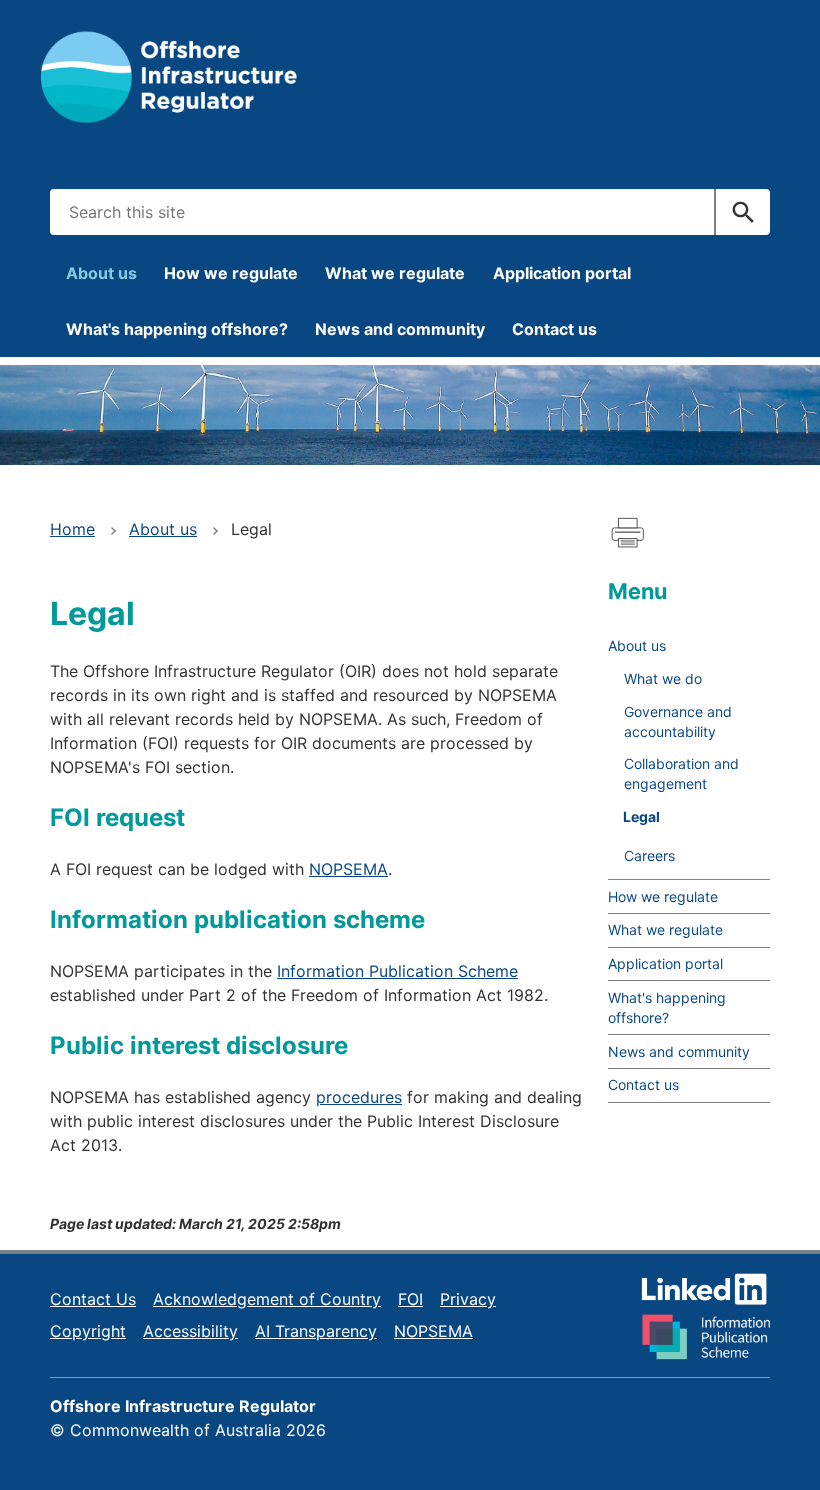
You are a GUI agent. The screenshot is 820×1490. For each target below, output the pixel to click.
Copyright (88, 1331)
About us (101, 273)
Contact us (554, 329)
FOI (410, 1299)
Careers (649, 855)
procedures (359, 1097)
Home (72, 529)
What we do (663, 678)
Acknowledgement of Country (267, 1299)
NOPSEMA (348, 869)
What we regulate (395, 273)
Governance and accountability (678, 721)
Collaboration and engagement (681, 773)
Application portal (562, 273)
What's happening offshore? (177, 329)
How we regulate (231, 273)
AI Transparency (316, 1331)
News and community (400, 329)
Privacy (468, 1299)
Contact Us (93, 1299)
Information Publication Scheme (397, 971)
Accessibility (190, 1331)
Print (628, 533)
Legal (641, 816)
